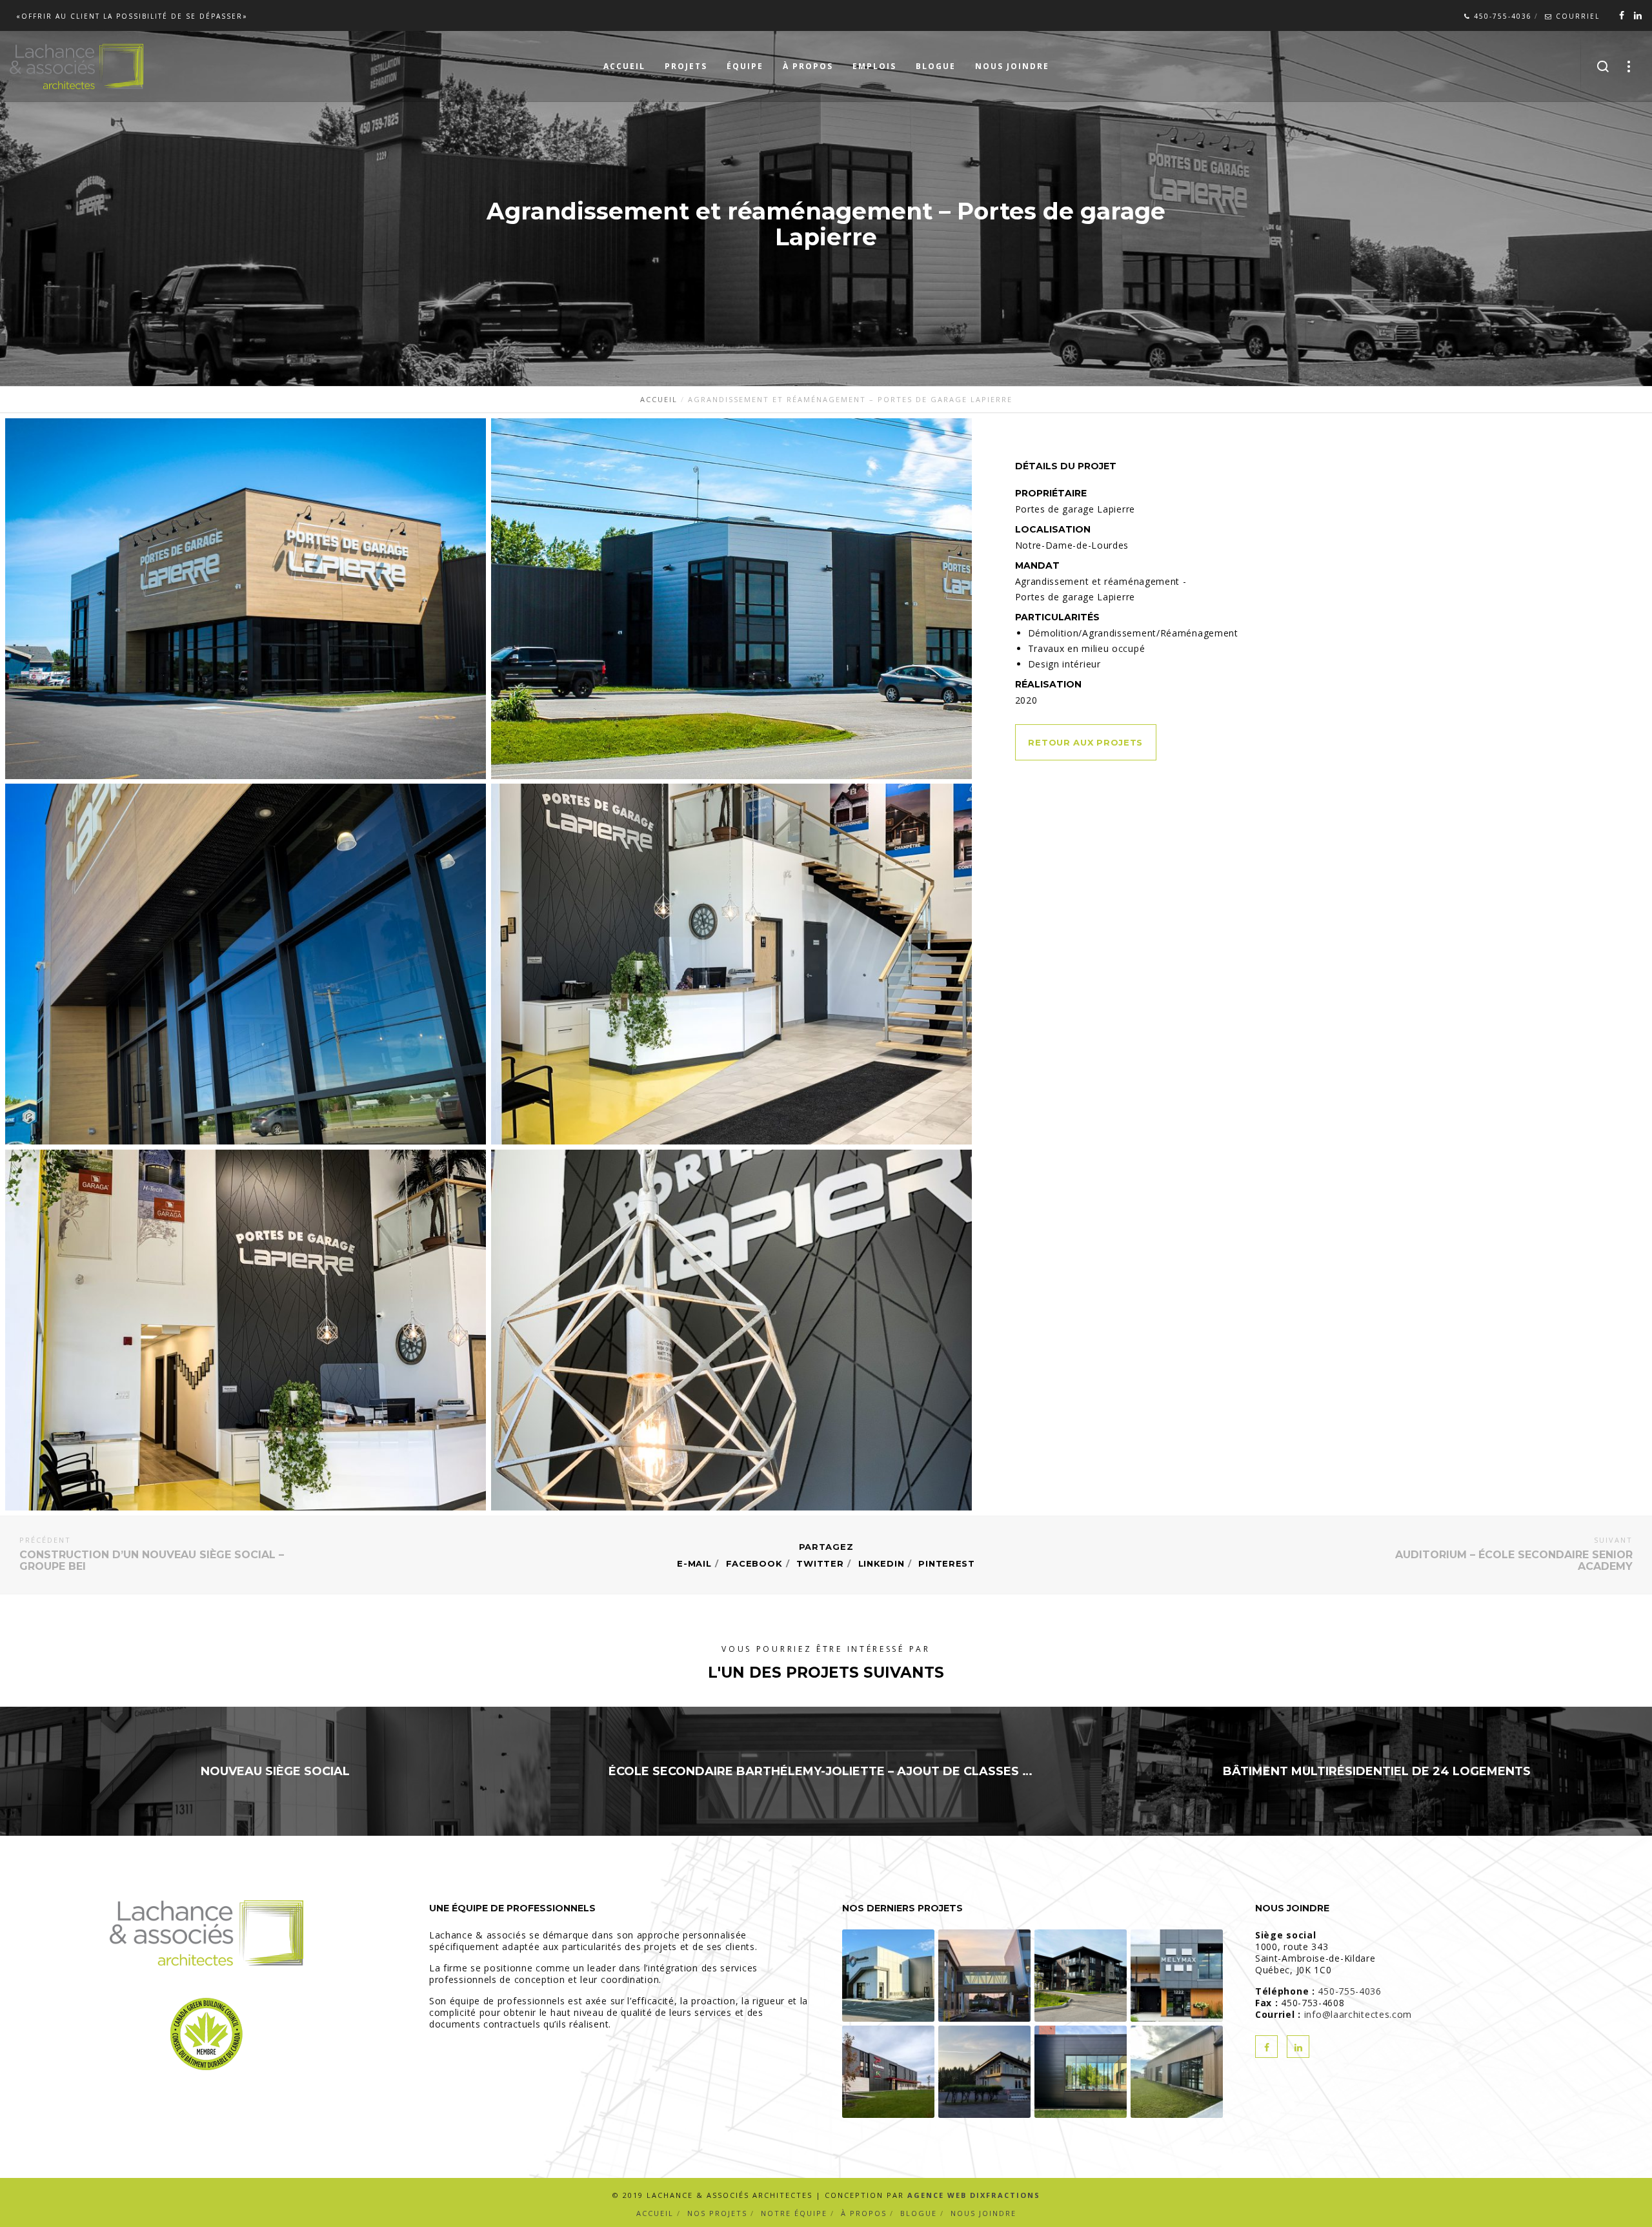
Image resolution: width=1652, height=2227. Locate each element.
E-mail (694, 1563)
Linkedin (881, 1563)
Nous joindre (983, 2213)
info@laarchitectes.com (1358, 2014)
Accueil (655, 2213)
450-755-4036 (1501, 16)
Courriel (1576, 16)
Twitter (820, 1563)
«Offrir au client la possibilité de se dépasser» (132, 16)
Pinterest (946, 1563)
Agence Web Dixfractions (974, 2195)
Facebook (754, 1563)
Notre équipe (794, 2213)
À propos (864, 2213)
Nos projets (717, 2213)
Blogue (919, 2213)
